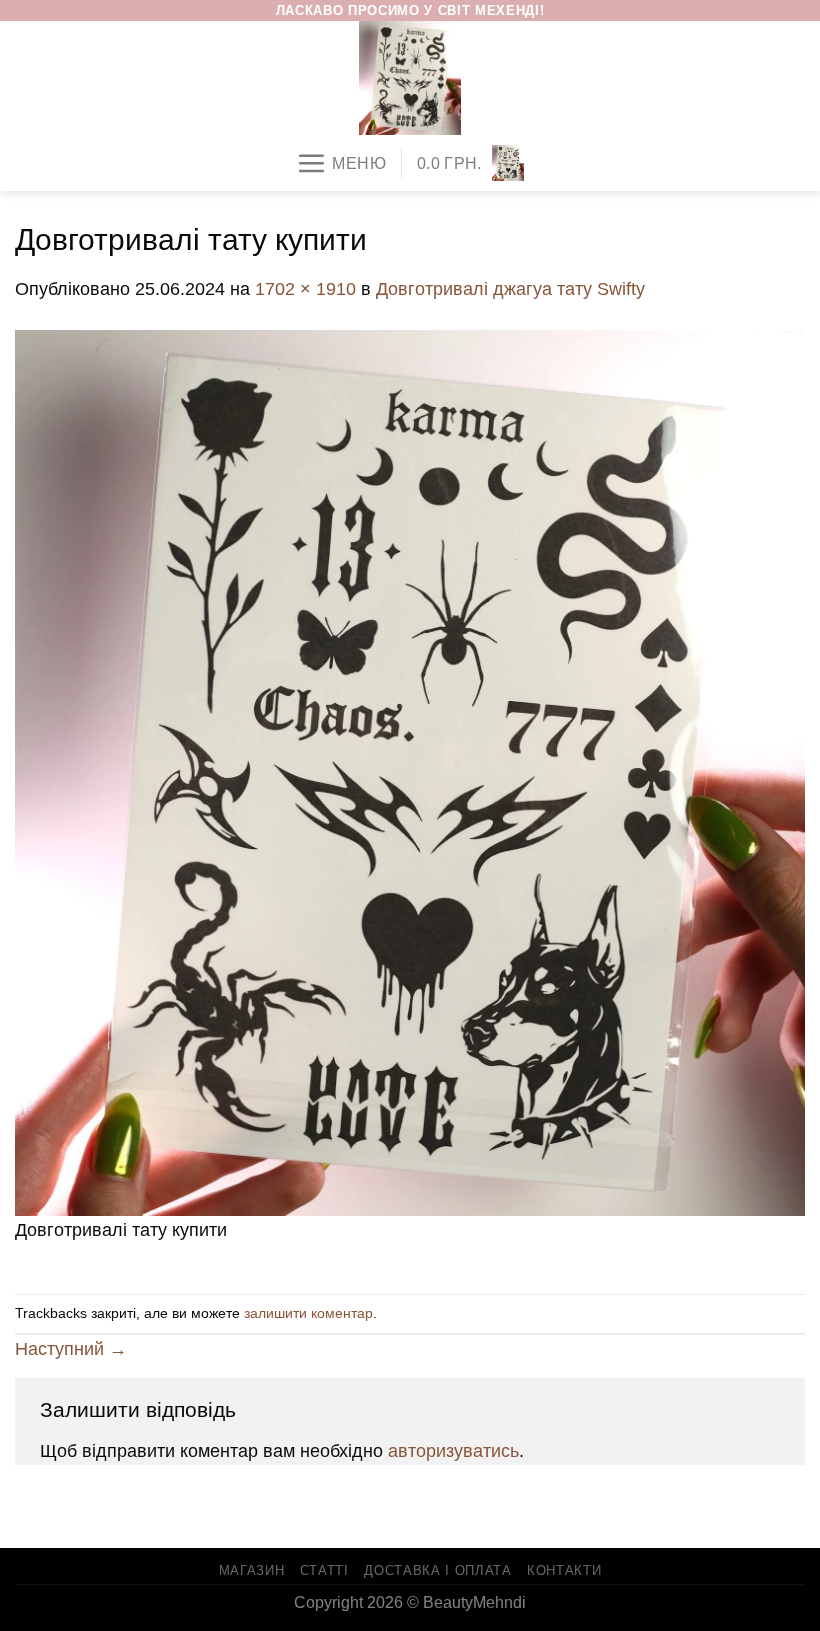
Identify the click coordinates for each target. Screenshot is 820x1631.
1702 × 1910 (305, 289)
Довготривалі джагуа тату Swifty (510, 289)
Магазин (252, 1570)
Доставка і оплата (437, 1570)
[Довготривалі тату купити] (410, 772)
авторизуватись (453, 1451)
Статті (324, 1570)
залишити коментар (308, 1313)
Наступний (71, 1349)
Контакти (564, 1570)
